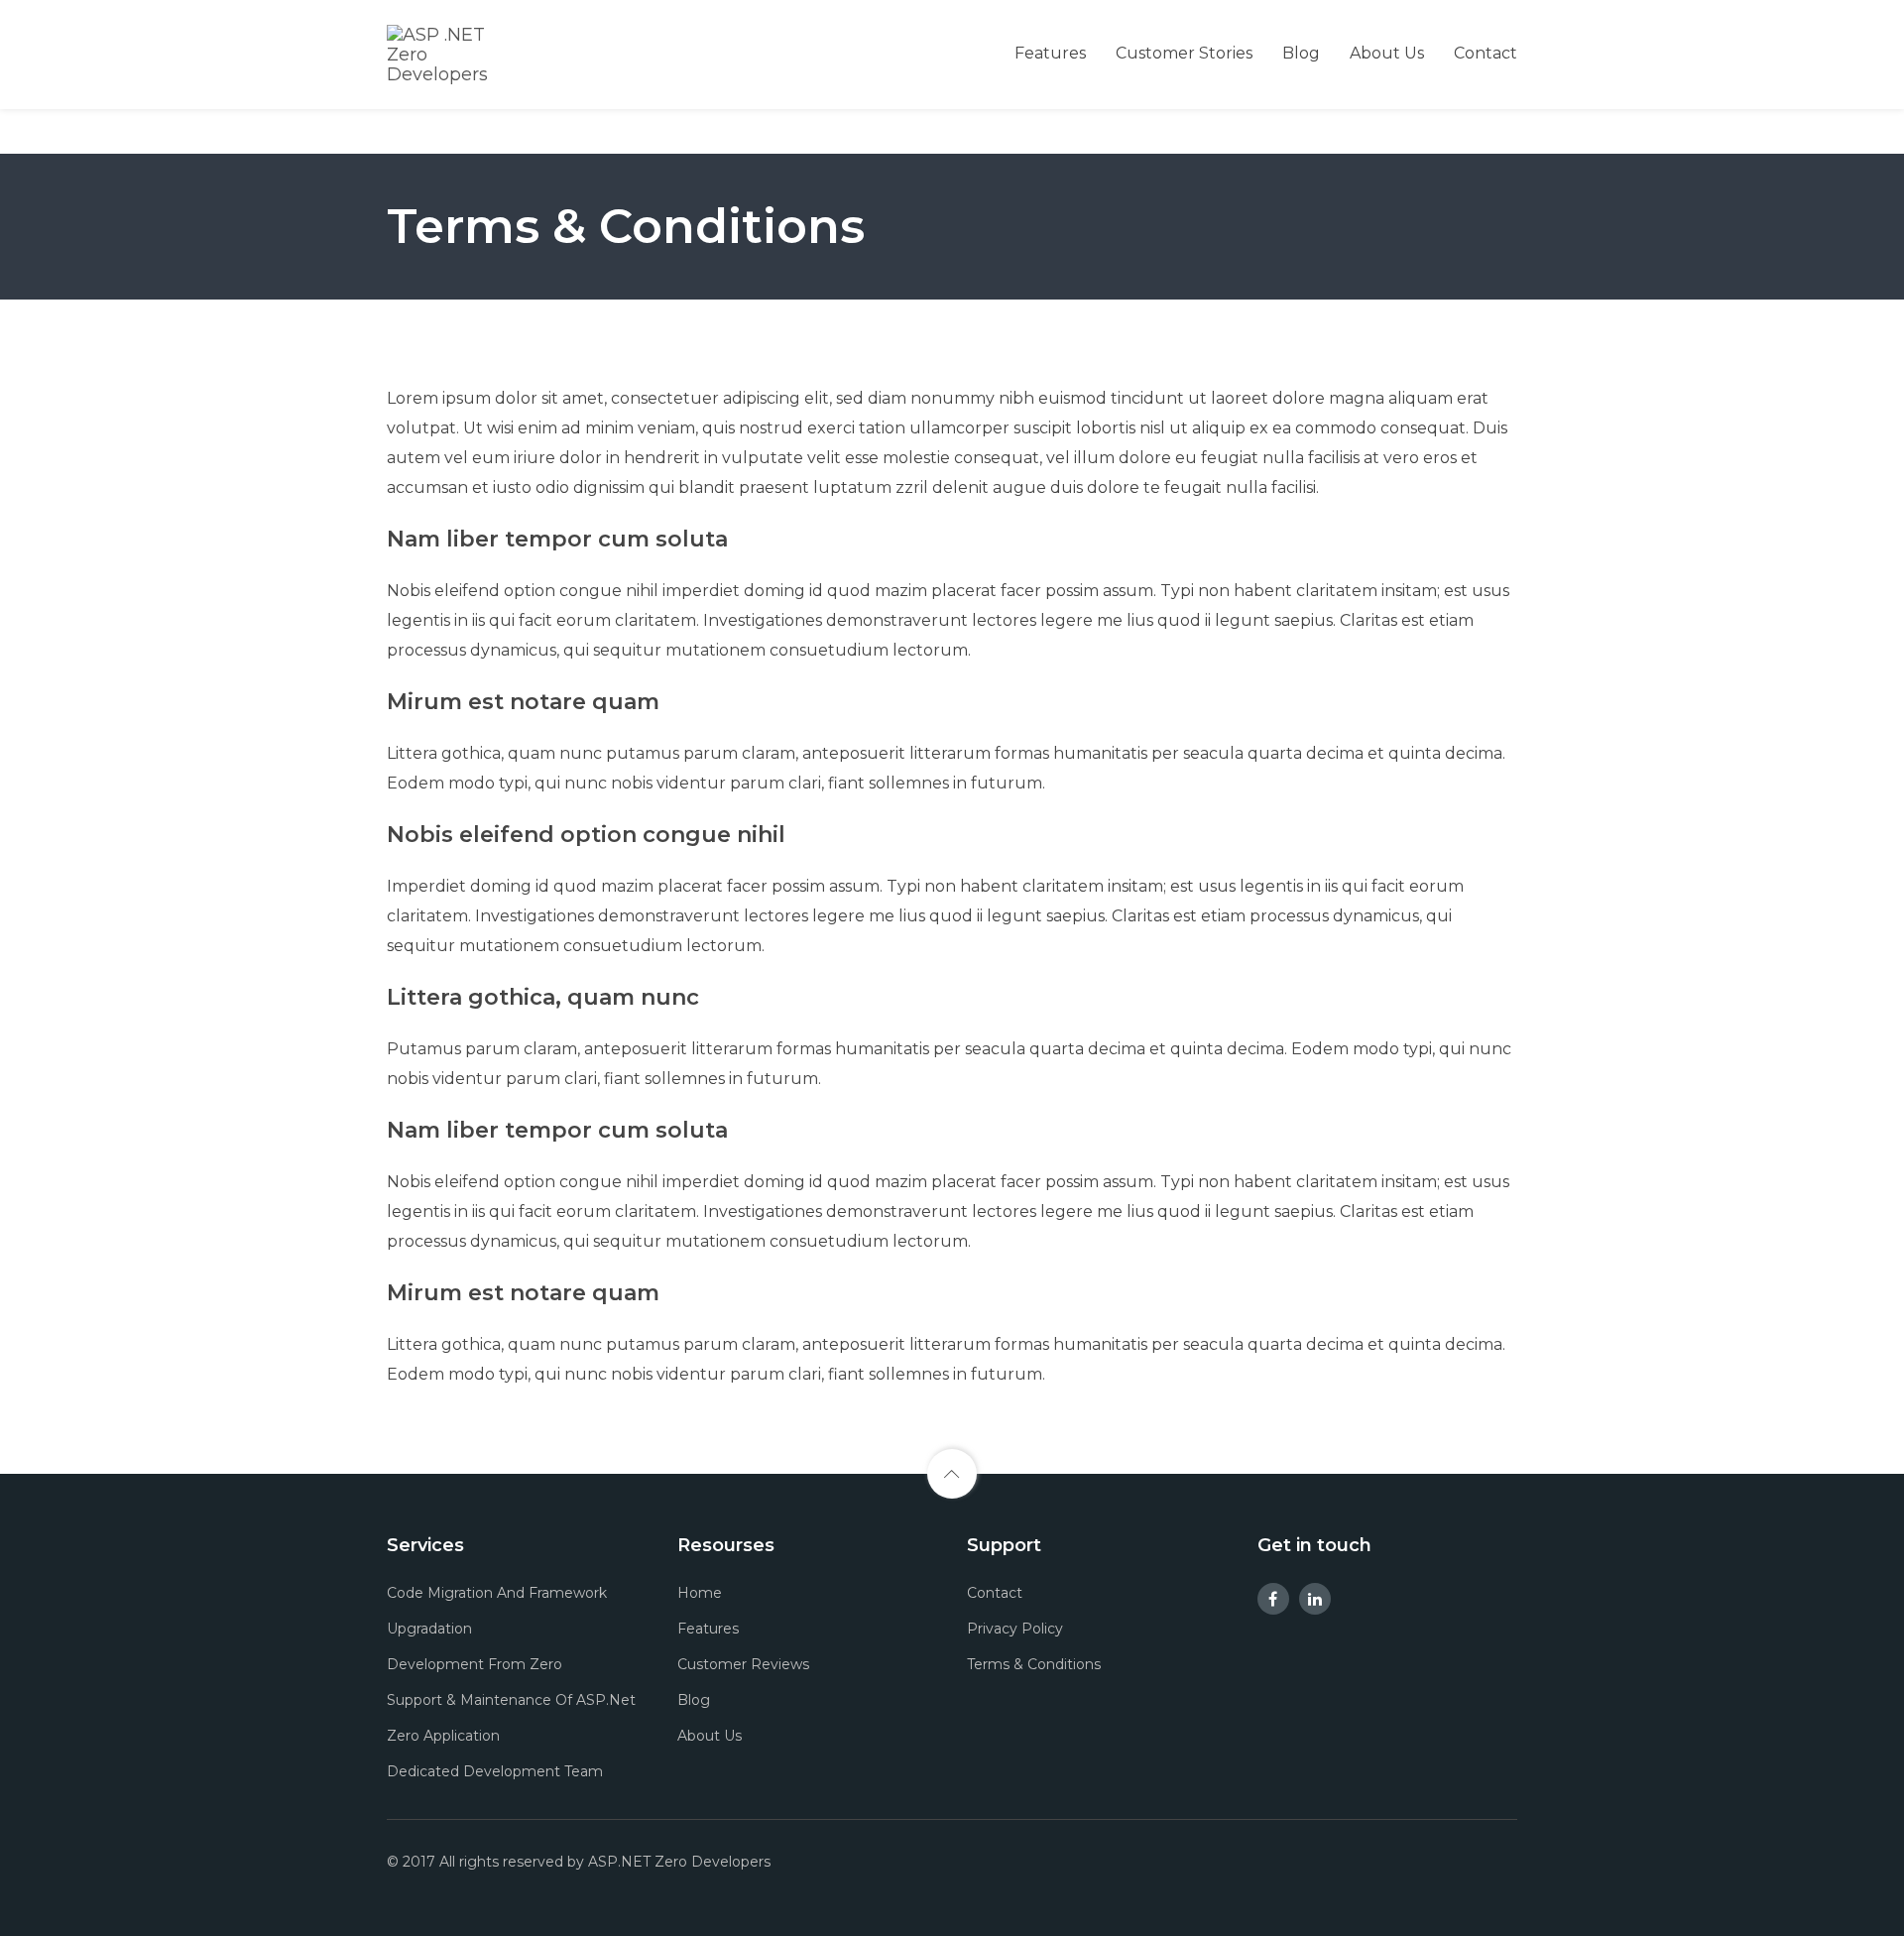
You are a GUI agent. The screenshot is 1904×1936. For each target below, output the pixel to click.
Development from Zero (475, 1664)
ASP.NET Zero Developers (679, 1862)
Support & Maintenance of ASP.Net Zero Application (511, 1718)
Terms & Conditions (1034, 1664)
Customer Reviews (743, 1664)
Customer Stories (1184, 53)
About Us (1387, 53)
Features (1050, 53)
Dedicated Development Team (495, 1771)
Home (700, 1593)
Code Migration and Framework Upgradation (497, 1611)
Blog (1301, 53)
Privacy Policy (1015, 1629)
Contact (1486, 53)
